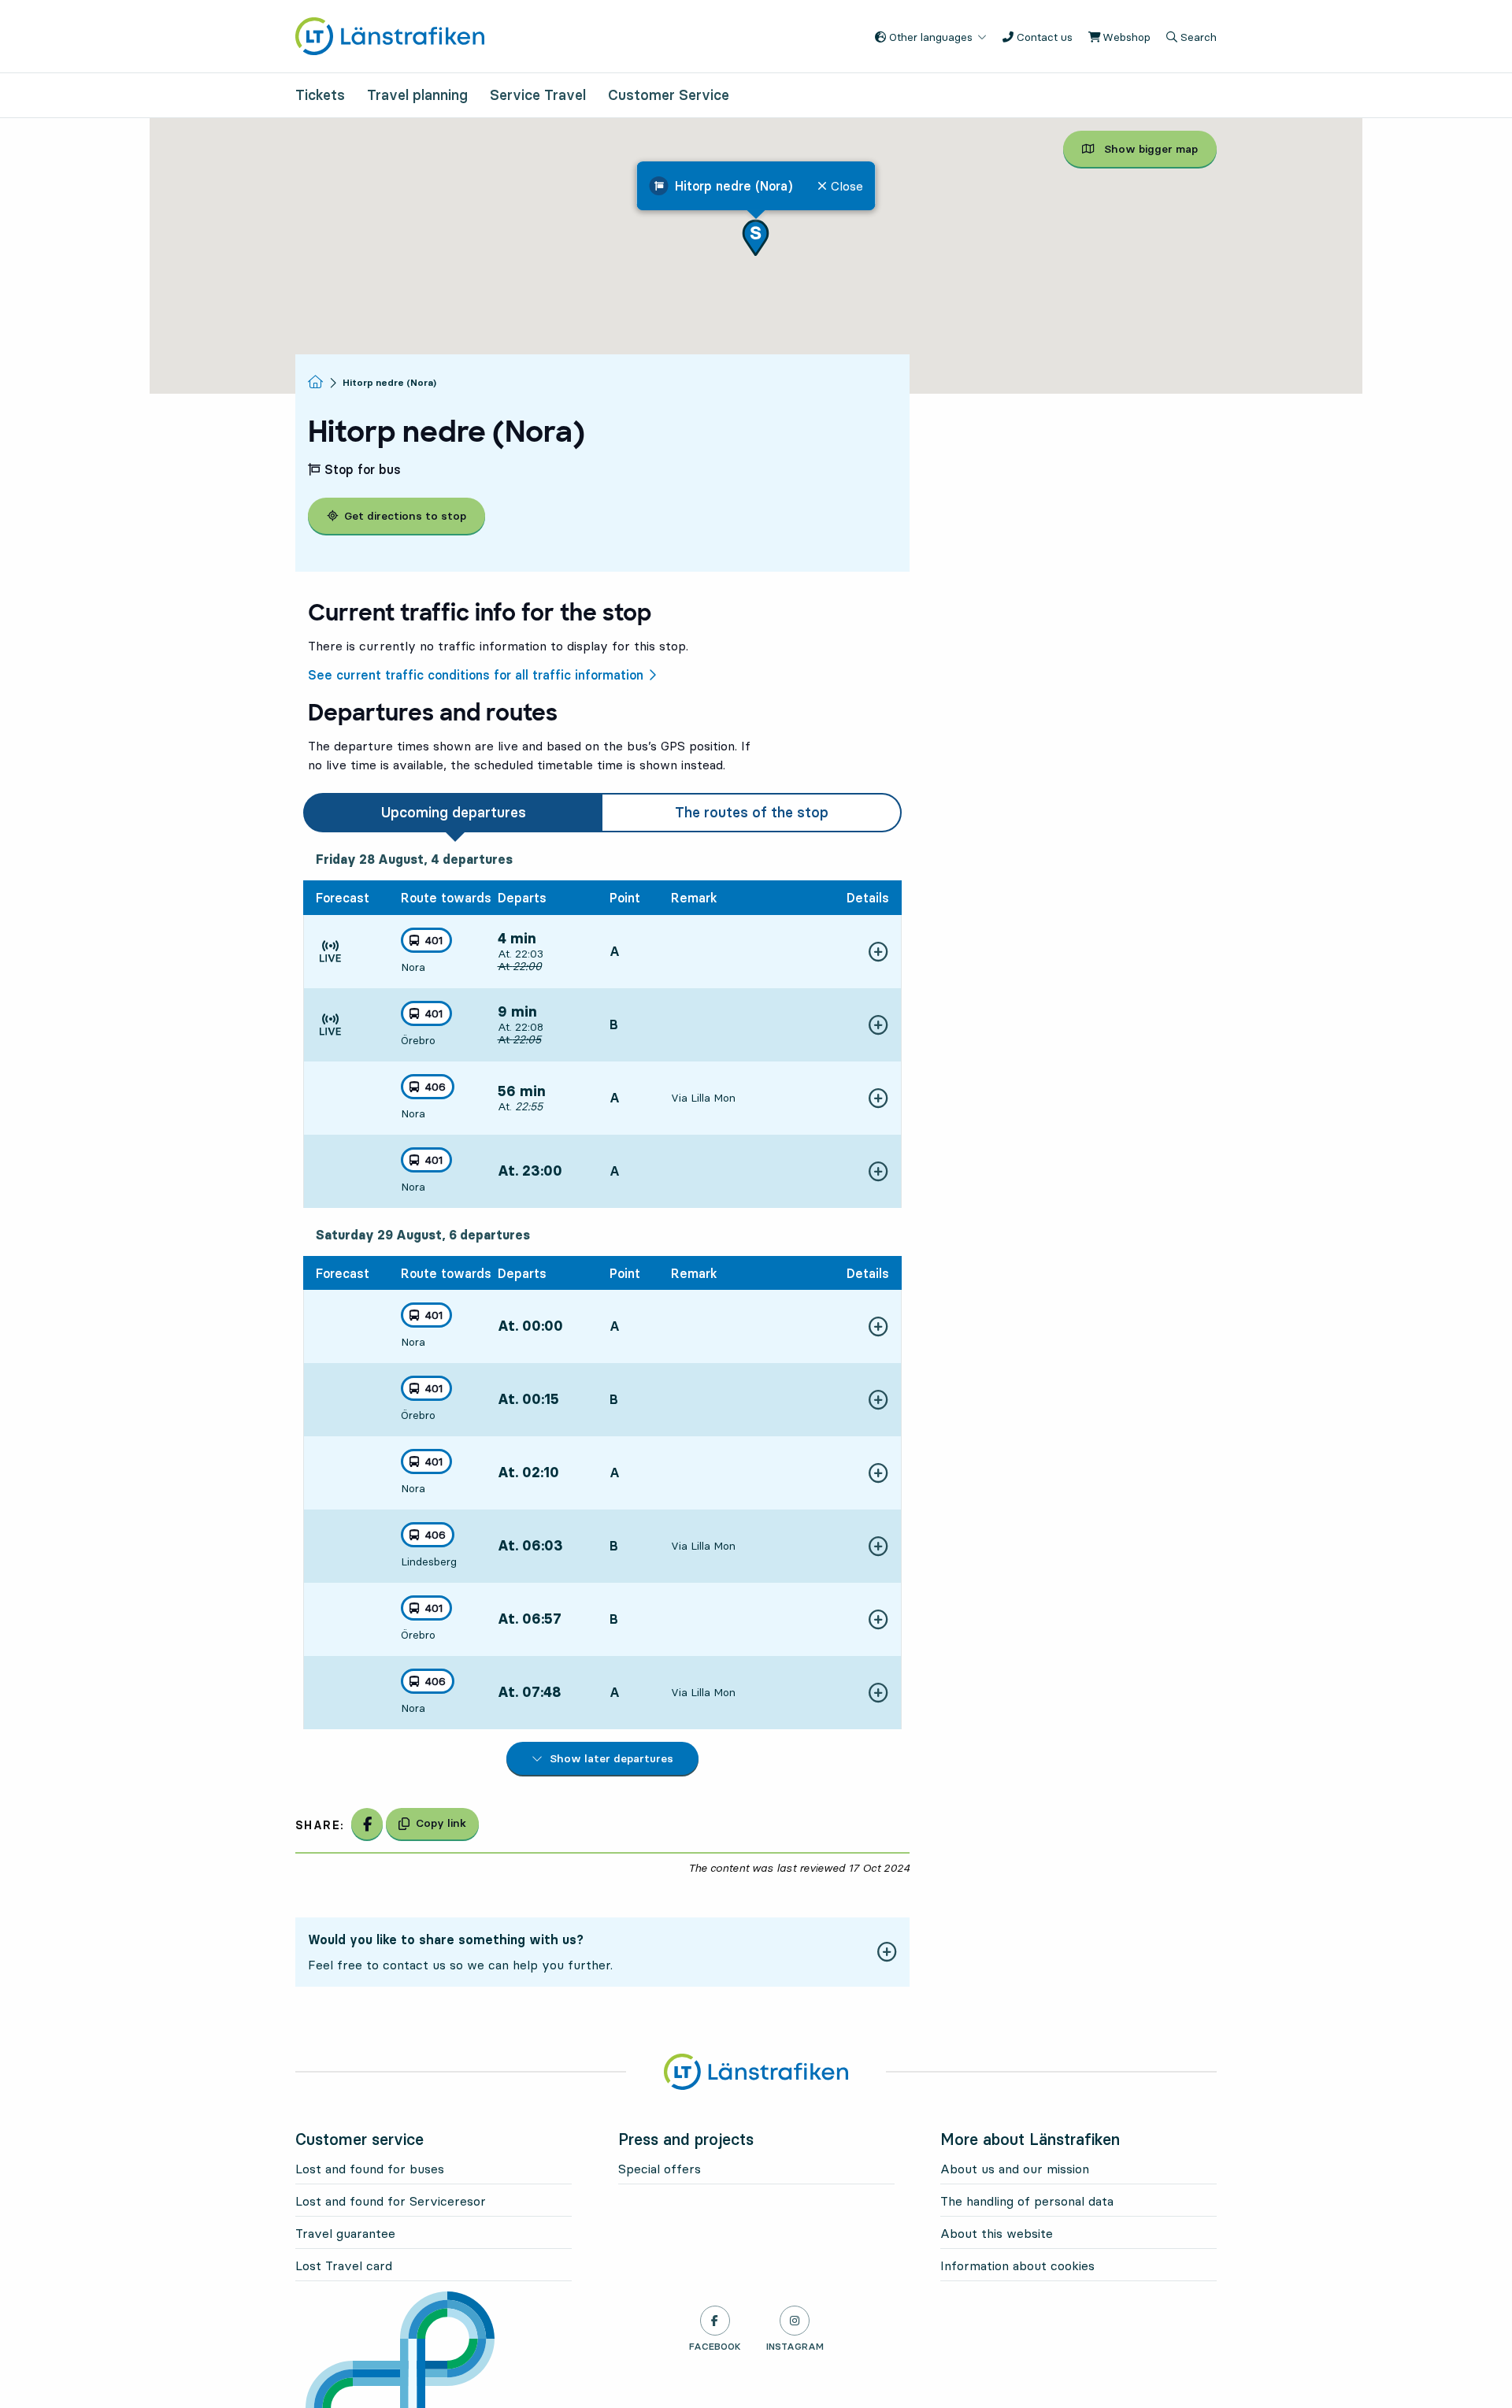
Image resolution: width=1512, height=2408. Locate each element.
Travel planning (417, 95)
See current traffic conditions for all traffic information (476, 675)
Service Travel (538, 95)
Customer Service (669, 95)
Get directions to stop (405, 516)
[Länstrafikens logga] (390, 35)
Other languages (929, 37)
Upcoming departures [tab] (454, 812)
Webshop (1125, 37)
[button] (756, 237)
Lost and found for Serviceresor (391, 2201)
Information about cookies (1017, 2265)
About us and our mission (1015, 2169)
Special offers (660, 2169)
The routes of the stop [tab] (752, 812)
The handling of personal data (1027, 2201)
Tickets (320, 95)
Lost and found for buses (370, 2169)
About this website (997, 2233)
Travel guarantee (345, 2233)
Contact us (1043, 37)
